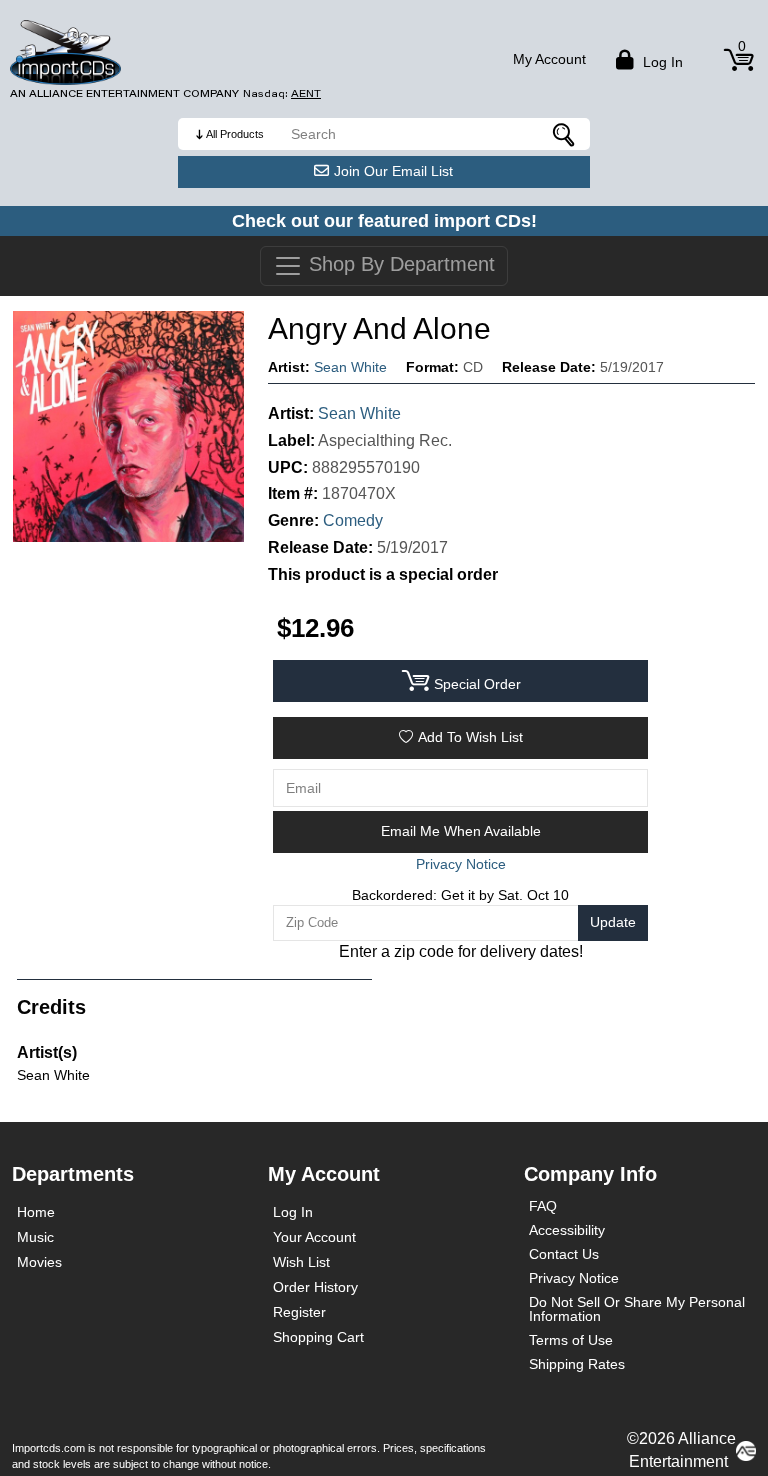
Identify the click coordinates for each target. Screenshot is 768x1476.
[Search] (565, 134)
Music (35, 1237)
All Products (235, 134)
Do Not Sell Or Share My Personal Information (637, 1309)
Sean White (350, 367)
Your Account (314, 1237)
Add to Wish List (470, 737)
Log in (661, 62)
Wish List (301, 1262)
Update (613, 922)
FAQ (543, 1206)
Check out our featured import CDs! (384, 221)
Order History (315, 1287)
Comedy (353, 520)
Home (36, 1212)
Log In (293, 1212)
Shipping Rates (577, 1364)
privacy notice (461, 864)
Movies (39, 1262)
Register (299, 1312)
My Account (549, 59)
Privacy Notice (574, 1278)
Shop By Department (399, 264)
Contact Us (564, 1254)
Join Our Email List (393, 171)
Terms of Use (571, 1340)
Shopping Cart (318, 1337)
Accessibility (567, 1230)
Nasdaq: (282, 93)
